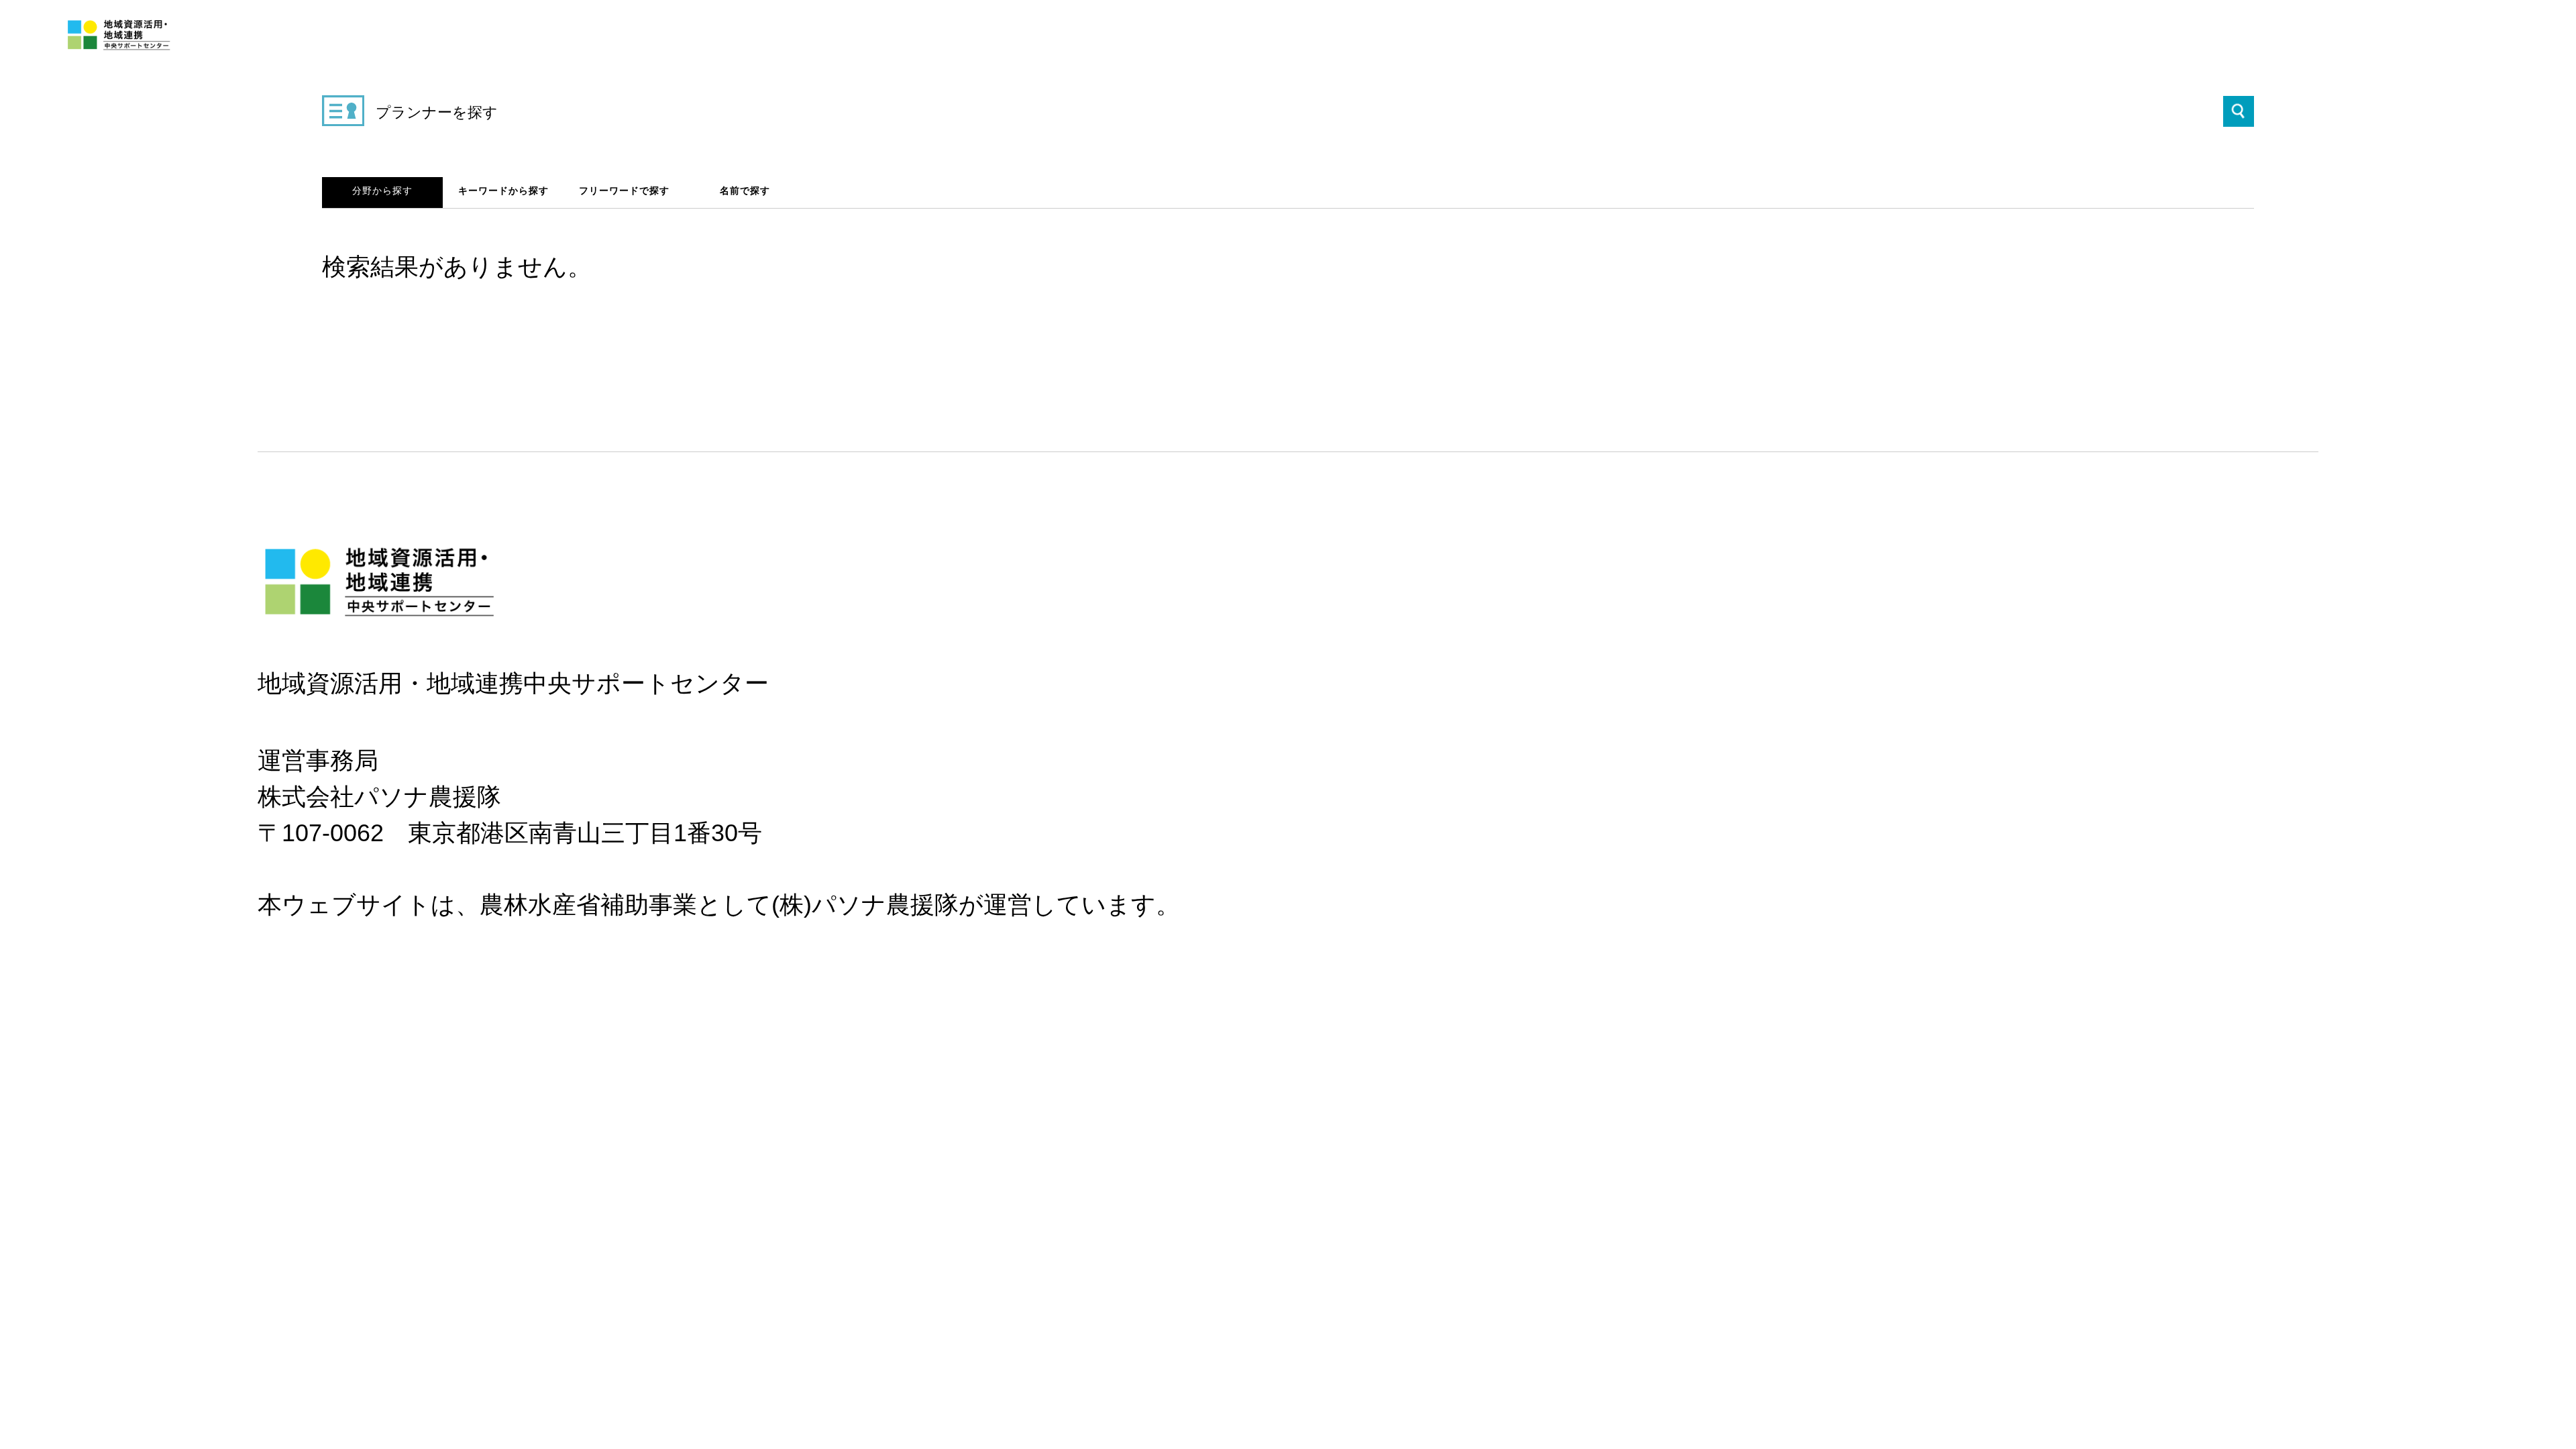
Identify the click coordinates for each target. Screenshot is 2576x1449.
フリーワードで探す (624, 191)
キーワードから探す (503, 191)
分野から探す (382, 191)
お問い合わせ (375, 880)
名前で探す (745, 191)
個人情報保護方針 (297, 880)
